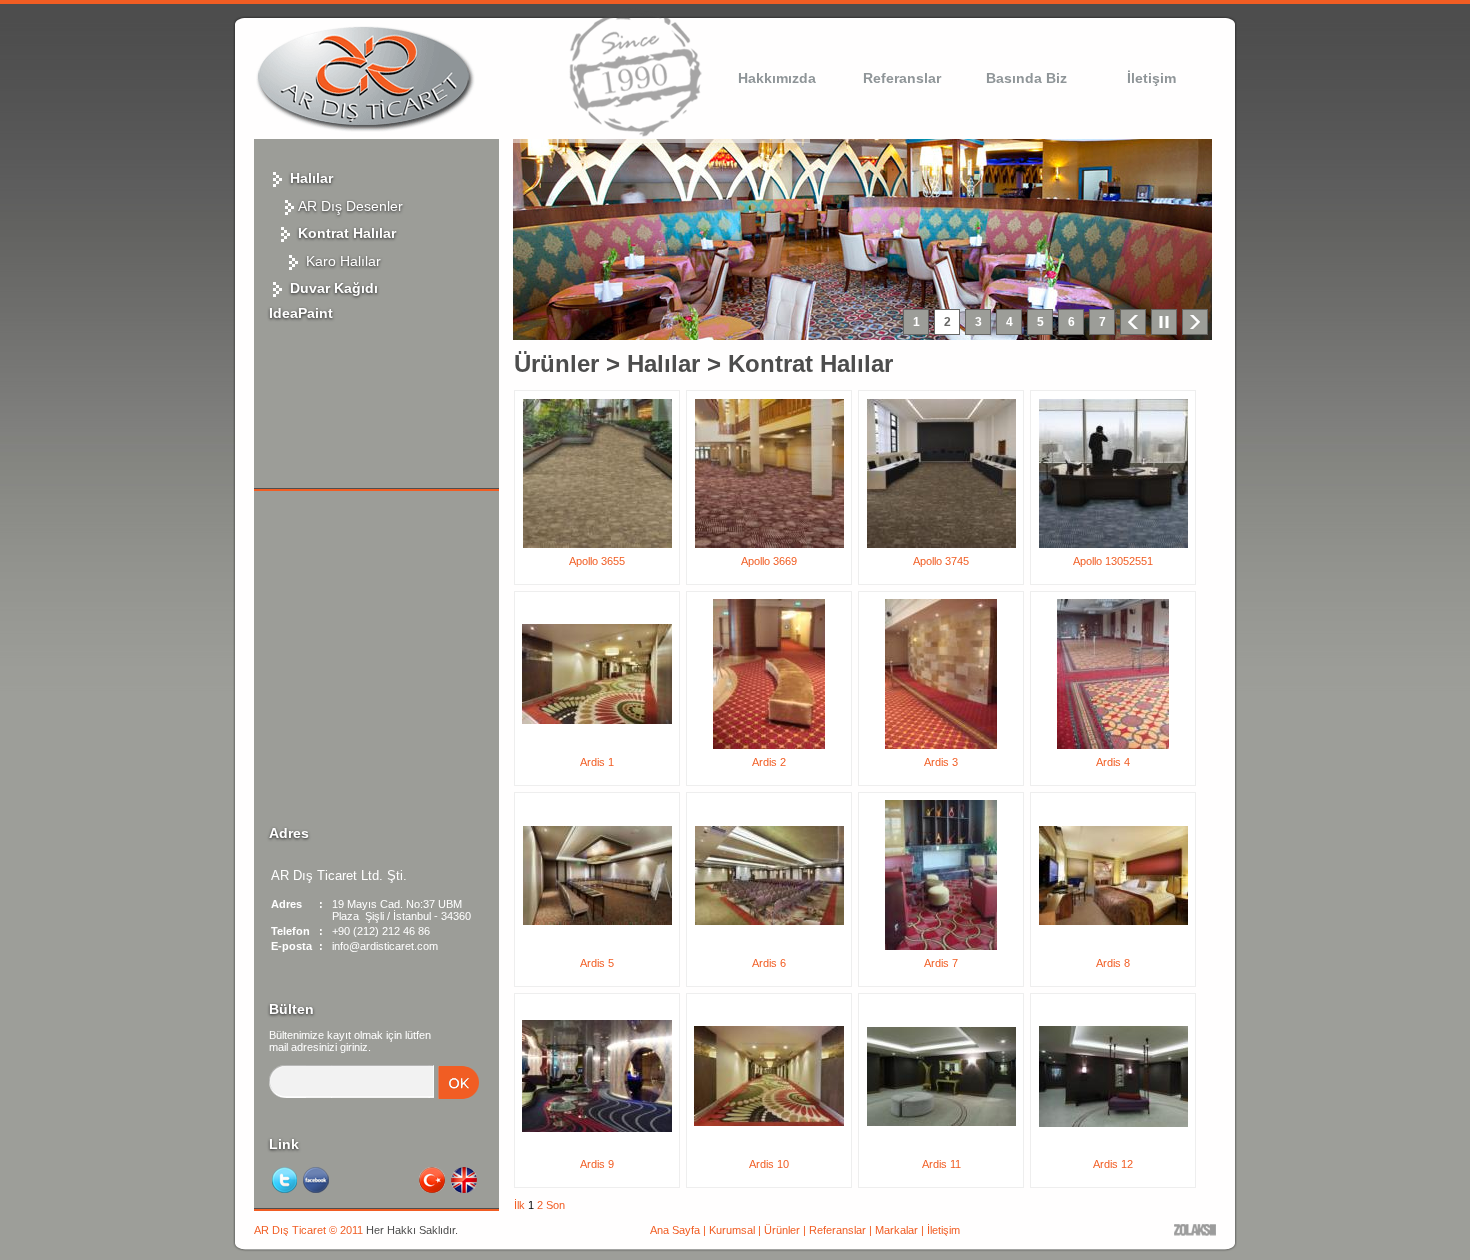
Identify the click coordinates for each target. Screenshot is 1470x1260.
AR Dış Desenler (350, 206)
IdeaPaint (301, 313)
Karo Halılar (341, 261)
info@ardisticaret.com (385, 946)
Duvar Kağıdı (332, 288)
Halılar (309, 178)
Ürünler (556, 363)
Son (555, 1205)
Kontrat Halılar (345, 233)
